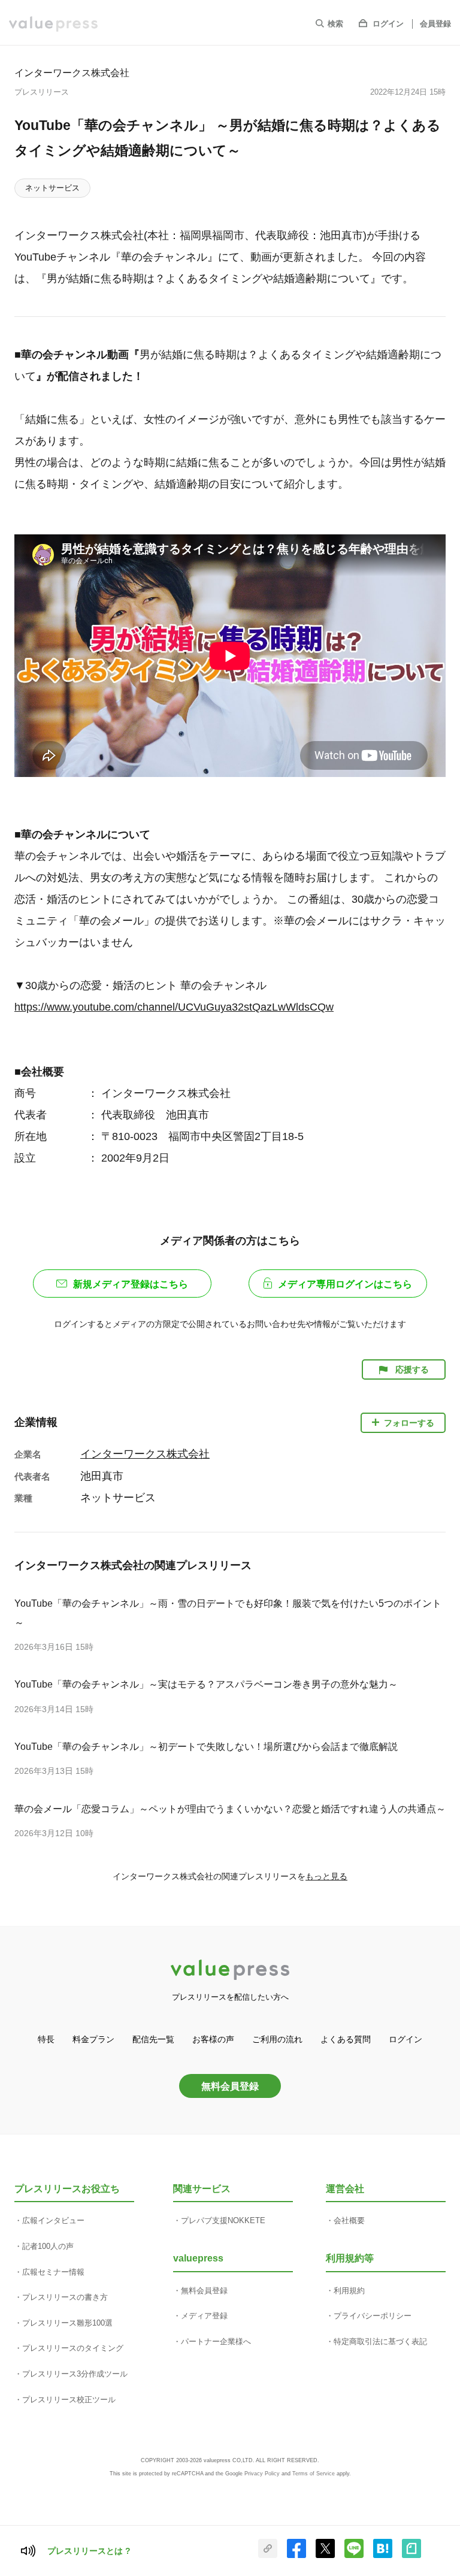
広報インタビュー (53, 2220)
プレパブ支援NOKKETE (223, 2220)
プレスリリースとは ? (89, 2551)
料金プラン (93, 2039)
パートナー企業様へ (216, 2341)
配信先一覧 (153, 2039)
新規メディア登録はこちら (131, 1284)
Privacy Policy (262, 2474)
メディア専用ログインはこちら (345, 1284)
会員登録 (435, 24)
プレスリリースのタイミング (73, 2348)
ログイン (388, 24)
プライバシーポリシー (373, 2316)
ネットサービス (52, 188)
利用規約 (349, 2291)
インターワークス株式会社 (72, 72)
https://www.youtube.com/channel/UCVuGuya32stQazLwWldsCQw (174, 1007)
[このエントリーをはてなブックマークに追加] (383, 2556)
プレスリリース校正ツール (69, 2400)
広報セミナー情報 (53, 2272)
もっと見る (326, 1876)
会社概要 (349, 2220)
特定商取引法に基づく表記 (380, 2341)
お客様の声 (213, 2039)
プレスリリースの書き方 (65, 2297)
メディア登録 (204, 2316)
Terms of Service (314, 2474)
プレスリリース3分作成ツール (75, 2374)
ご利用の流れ (277, 2039)
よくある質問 (346, 2039)
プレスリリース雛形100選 (67, 2323)
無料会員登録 (230, 2086)
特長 (46, 2039)
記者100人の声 (48, 2246)
